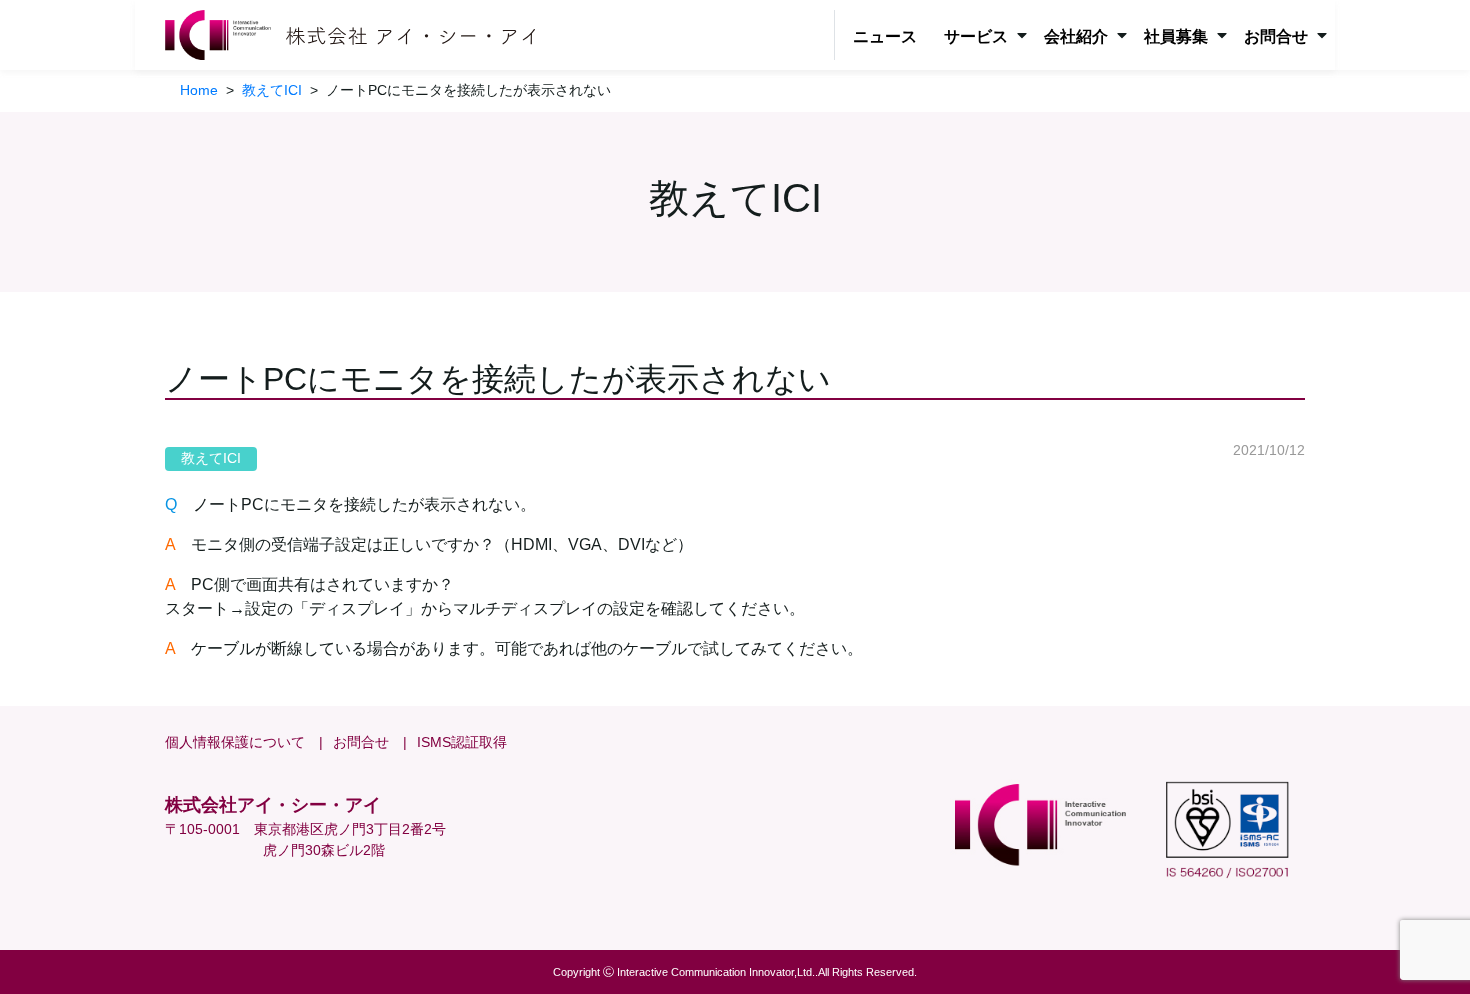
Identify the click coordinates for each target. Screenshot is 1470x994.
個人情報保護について (235, 742)
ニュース (885, 36)
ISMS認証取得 (462, 742)
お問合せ (361, 742)
